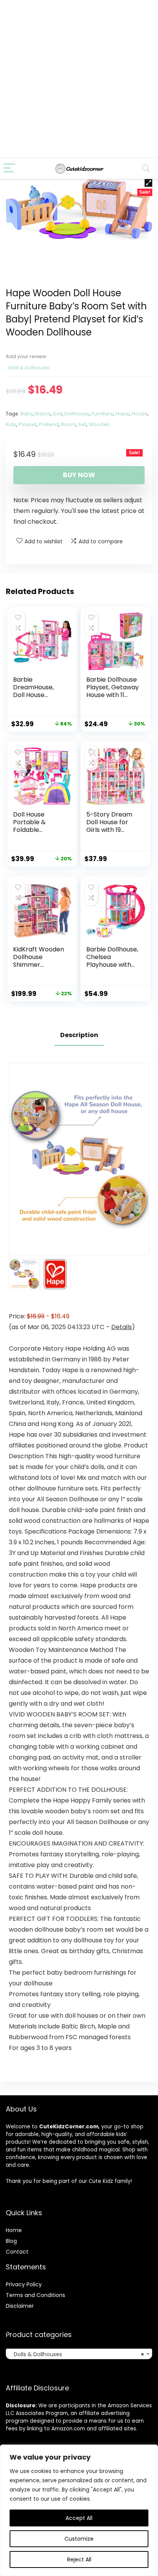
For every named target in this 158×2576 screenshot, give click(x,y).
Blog (11, 2241)
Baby (27, 414)
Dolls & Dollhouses (28, 368)
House (140, 414)
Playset (27, 424)
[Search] (146, 168)
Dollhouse (77, 414)
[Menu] (9, 168)
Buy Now (79, 475)
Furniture (102, 414)
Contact (17, 2252)
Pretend (49, 424)
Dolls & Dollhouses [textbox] (77, 2354)
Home (14, 2230)
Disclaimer (20, 2306)
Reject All (79, 2559)
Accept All (79, 2518)
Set (82, 424)
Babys (43, 414)
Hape (122, 414)
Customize (79, 2539)
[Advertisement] (79, 79)
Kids (11, 424)
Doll (58, 414)
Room (68, 424)
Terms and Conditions (35, 2295)
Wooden (99, 424)
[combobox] (79, 2354)
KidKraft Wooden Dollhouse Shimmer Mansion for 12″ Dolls (39, 965)
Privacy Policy (24, 2284)
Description (79, 1035)
